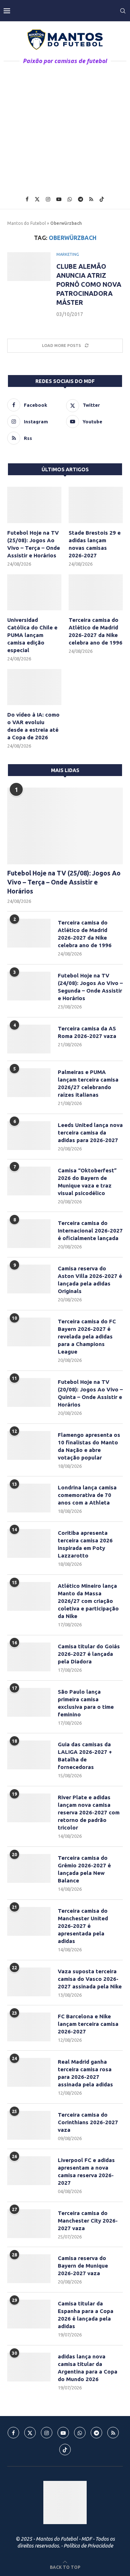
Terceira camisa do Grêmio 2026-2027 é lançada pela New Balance (84, 1869)
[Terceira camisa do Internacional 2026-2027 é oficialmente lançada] (29, 1234)
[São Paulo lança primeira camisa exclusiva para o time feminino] (29, 1702)
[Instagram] (48, 199)
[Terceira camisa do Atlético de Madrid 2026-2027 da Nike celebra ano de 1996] (96, 592)
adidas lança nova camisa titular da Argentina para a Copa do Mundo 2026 (88, 2368)
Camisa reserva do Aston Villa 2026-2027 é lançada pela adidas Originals (90, 1280)
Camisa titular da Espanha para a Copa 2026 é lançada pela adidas (86, 2315)
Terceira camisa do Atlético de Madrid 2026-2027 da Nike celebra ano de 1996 (96, 631)
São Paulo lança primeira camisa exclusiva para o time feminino (86, 1703)
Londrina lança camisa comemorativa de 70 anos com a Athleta (87, 1495)
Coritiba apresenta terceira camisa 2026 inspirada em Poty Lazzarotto (85, 1544)
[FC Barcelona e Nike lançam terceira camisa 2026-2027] (29, 2027)
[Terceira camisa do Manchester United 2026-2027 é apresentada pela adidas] (29, 1921)
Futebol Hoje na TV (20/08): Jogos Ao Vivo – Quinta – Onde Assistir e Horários (90, 1393)
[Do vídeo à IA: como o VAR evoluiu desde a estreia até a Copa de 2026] (34, 687)
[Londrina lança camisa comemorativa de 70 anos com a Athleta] (29, 1498)
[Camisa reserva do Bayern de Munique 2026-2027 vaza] (29, 2269)
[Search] (123, 11)
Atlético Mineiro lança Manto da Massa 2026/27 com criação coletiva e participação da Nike (88, 1601)
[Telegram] (81, 199)
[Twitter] (37, 199)
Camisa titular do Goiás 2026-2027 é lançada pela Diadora (89, 1654)
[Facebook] (27, 199)
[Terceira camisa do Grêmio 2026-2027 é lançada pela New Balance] (29, 1868)
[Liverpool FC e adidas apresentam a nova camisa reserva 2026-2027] (29, 2171)
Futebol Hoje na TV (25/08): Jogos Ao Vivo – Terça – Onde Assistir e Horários (34, 544)
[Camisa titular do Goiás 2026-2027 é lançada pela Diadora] (29, 1657)
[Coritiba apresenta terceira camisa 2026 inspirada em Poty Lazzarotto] (29, 1543)
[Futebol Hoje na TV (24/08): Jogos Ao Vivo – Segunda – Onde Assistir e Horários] (29, 986)
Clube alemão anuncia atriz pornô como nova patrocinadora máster (89, 284)
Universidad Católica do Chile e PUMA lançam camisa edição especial (32, 635)
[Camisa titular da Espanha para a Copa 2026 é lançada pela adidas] (29, 2314)
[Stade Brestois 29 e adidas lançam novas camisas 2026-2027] (96, 505)
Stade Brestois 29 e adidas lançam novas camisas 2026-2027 (95, 544)
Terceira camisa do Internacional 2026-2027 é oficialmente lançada (90, 1231)
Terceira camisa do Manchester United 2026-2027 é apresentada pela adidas (83, 1926)
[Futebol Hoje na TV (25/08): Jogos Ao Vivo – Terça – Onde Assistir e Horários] (34, 505)
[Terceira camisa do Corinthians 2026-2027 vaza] (29, 2125)
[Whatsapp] (70, 199)
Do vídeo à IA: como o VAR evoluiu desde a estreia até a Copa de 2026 (33, 726)
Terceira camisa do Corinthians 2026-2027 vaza (88, 2122)
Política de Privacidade (88, 2546)
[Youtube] (59, 199)
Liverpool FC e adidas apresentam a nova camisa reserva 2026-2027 (86, 2171)
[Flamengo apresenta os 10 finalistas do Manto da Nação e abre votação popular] (29, 1445)
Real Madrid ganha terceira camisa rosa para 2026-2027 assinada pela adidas (85, 2073)
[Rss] (91, 199)
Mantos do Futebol (27, 223)
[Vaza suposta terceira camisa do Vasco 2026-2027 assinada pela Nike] (29, 1982)
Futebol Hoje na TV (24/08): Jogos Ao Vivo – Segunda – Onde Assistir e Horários (90, 987)
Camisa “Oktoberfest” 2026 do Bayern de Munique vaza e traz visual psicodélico (87, 1182)
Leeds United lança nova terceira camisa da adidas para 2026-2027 (90, 1133)
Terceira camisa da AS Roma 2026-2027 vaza (87, 1032)
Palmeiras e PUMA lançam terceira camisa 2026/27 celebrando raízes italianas (88, 1083)
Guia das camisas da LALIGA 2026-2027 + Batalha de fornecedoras (85, 1756)
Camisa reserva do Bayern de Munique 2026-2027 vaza (83, 2266)
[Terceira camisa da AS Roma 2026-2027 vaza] (29, 1039)
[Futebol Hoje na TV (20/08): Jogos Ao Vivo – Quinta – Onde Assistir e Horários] (29, 1392)
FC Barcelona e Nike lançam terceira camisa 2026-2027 (88, 2024)
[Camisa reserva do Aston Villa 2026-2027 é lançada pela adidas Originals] (29, 1279)
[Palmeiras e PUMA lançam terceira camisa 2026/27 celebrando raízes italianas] (29, 1083)
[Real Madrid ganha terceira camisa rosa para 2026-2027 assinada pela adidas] (29, 2072)
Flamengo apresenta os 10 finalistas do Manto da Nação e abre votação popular (89, 1446)
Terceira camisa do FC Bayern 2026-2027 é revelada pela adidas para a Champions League (87, 1336)
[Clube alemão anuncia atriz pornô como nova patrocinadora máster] (29, 267)
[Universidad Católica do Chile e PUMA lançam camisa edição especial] (34, 592)
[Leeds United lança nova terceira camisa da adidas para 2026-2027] (29, 1136)
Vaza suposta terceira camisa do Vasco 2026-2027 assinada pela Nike (90, 1979)
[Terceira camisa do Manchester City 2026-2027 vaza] (29, 2224)
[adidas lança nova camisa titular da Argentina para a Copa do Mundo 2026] (29, 2367)
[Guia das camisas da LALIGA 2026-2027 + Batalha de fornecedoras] (29, 1755)
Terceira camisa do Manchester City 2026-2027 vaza (88, 2221)
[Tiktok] (102, 199)
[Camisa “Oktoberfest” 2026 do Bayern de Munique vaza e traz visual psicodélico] (29, 1181)
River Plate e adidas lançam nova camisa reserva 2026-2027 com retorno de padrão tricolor (89, 1812)
